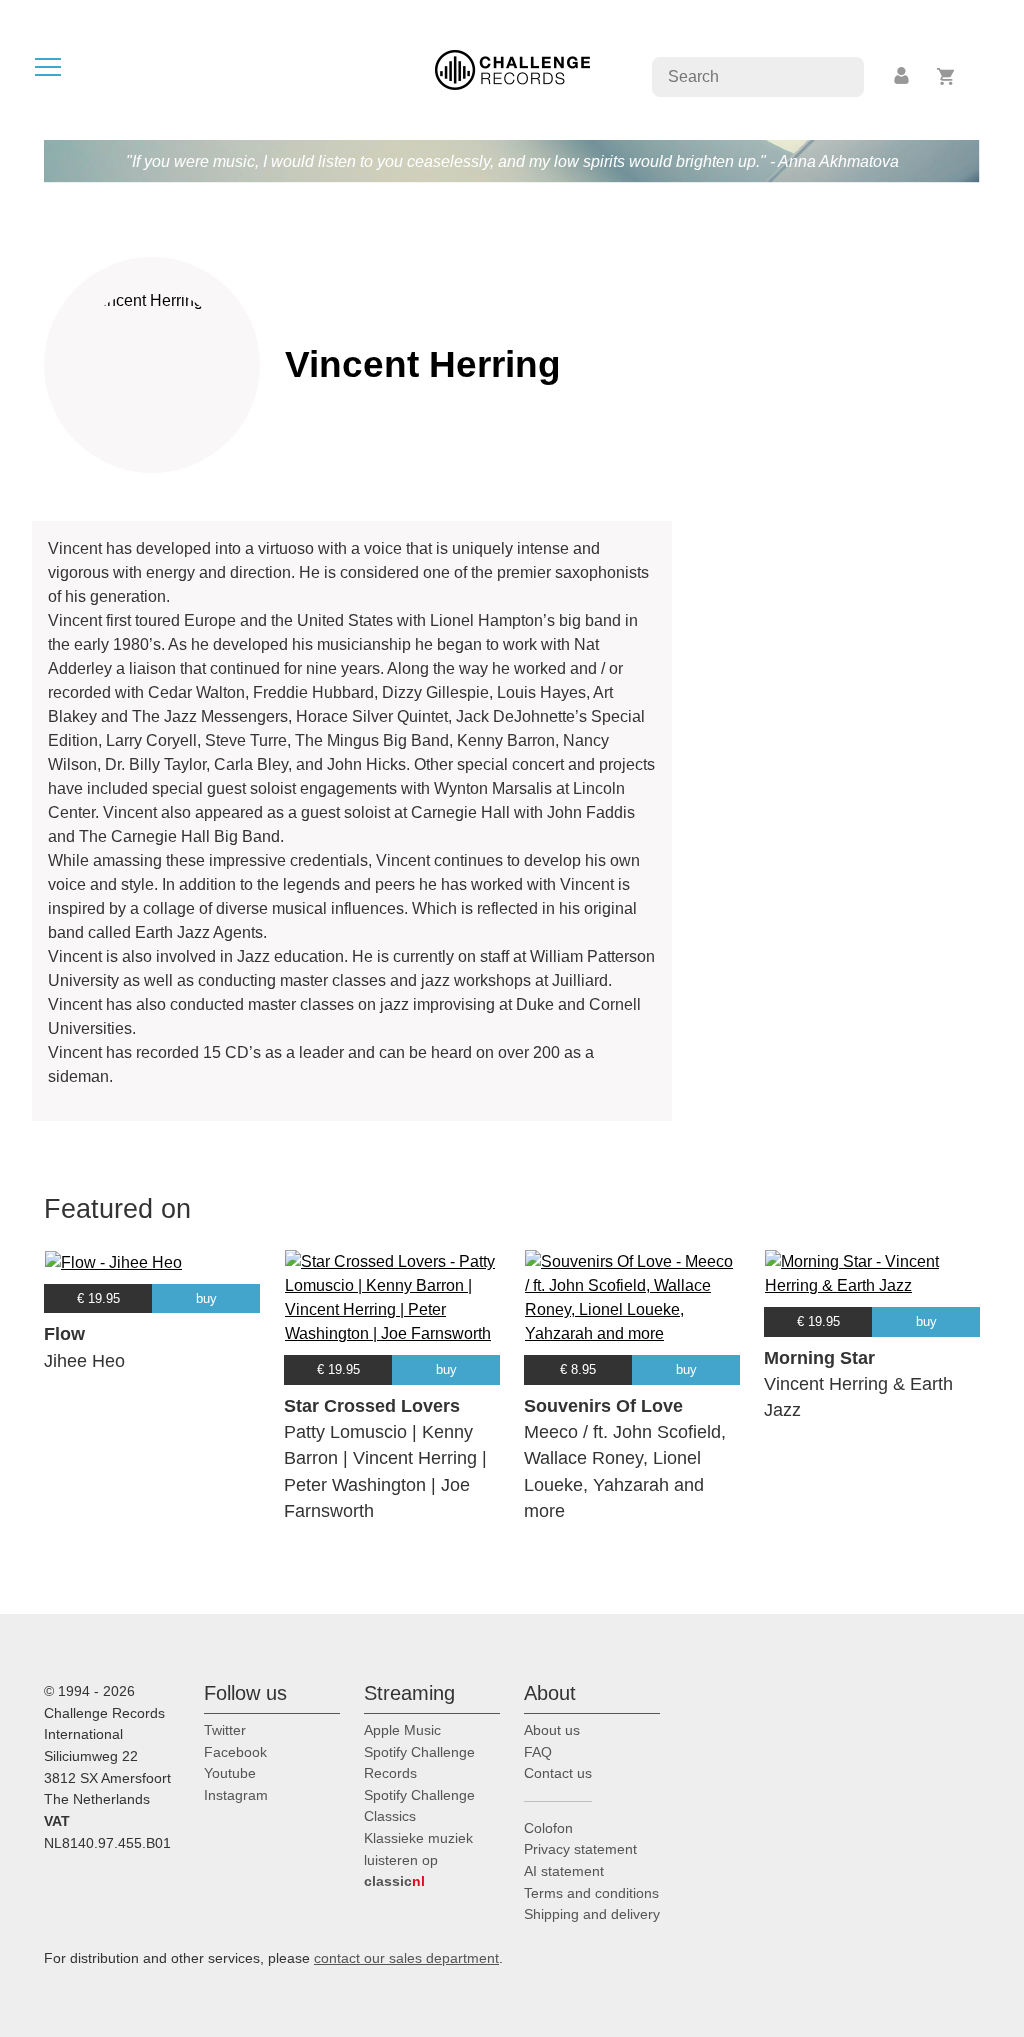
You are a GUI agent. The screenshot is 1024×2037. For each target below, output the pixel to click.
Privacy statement (580, 1849)
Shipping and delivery (592, 1914)
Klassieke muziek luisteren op (418, 1859)
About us (552, 1730)
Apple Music (402, 1730)
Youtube (230, 1773)
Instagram (236, 1795)
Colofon (548, 1828)
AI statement (564, 1871)
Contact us (558, 1773)
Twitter (225, 1730)
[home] (512, 68)
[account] (903, 76)
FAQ (538, 1752)
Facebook (235, 1752)
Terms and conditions (591, 1893)
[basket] (946, 76)
